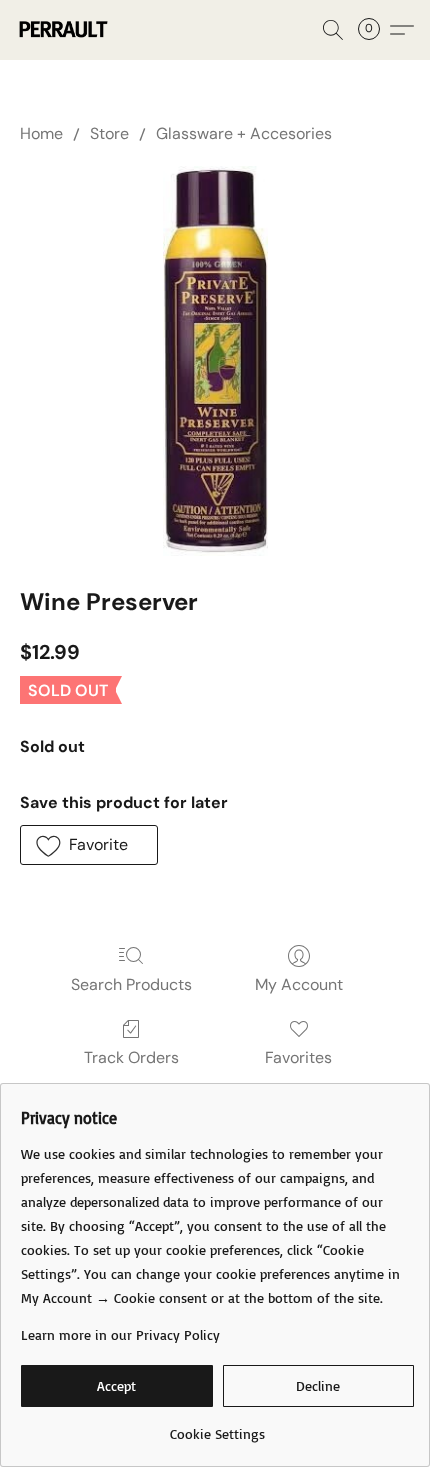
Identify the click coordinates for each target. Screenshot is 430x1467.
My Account (299, 984)
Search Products (131, 984)
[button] (64, 30)
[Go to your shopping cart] (375, 30)
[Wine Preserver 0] (214, 361)
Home (41, 133)
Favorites (298, 1057)
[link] (217, 1426)
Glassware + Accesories (244, 133)
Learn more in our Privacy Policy (120, 1334)
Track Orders (131, 1057)
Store (109, 133)
